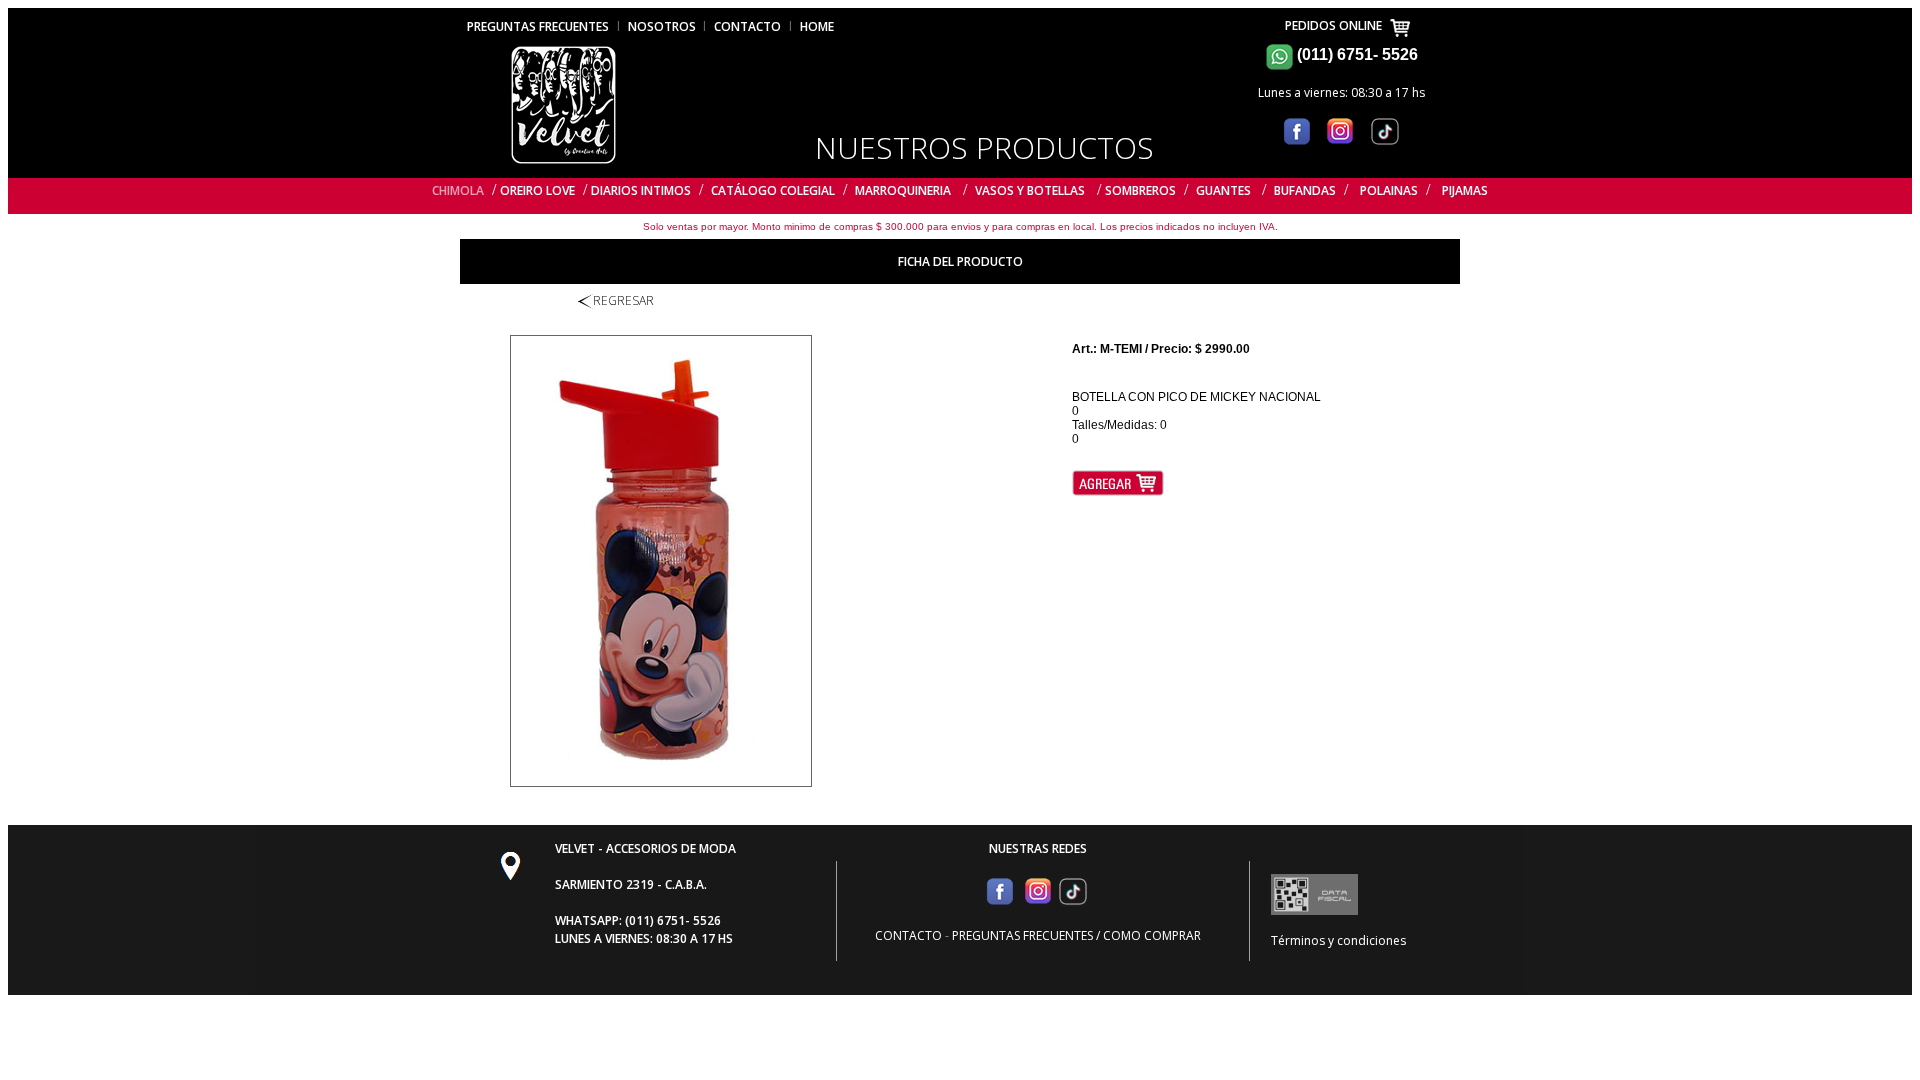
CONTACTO (747, 26)
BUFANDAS (1305, 190)
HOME (817, 26)
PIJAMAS (1465, 190)
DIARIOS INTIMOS (641, 190)
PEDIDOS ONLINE (1336, 25)
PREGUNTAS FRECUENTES (538, 26)
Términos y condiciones (1338, 940)
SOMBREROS (1140, 190)
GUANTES (1225, 190)
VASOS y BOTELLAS (1030, 190)
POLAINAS (1389, 190)
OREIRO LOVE (537, 190)
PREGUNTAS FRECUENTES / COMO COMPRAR (1076, 935)
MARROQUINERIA (903, 190)
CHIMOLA (458, 190)
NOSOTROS (663, 26)
